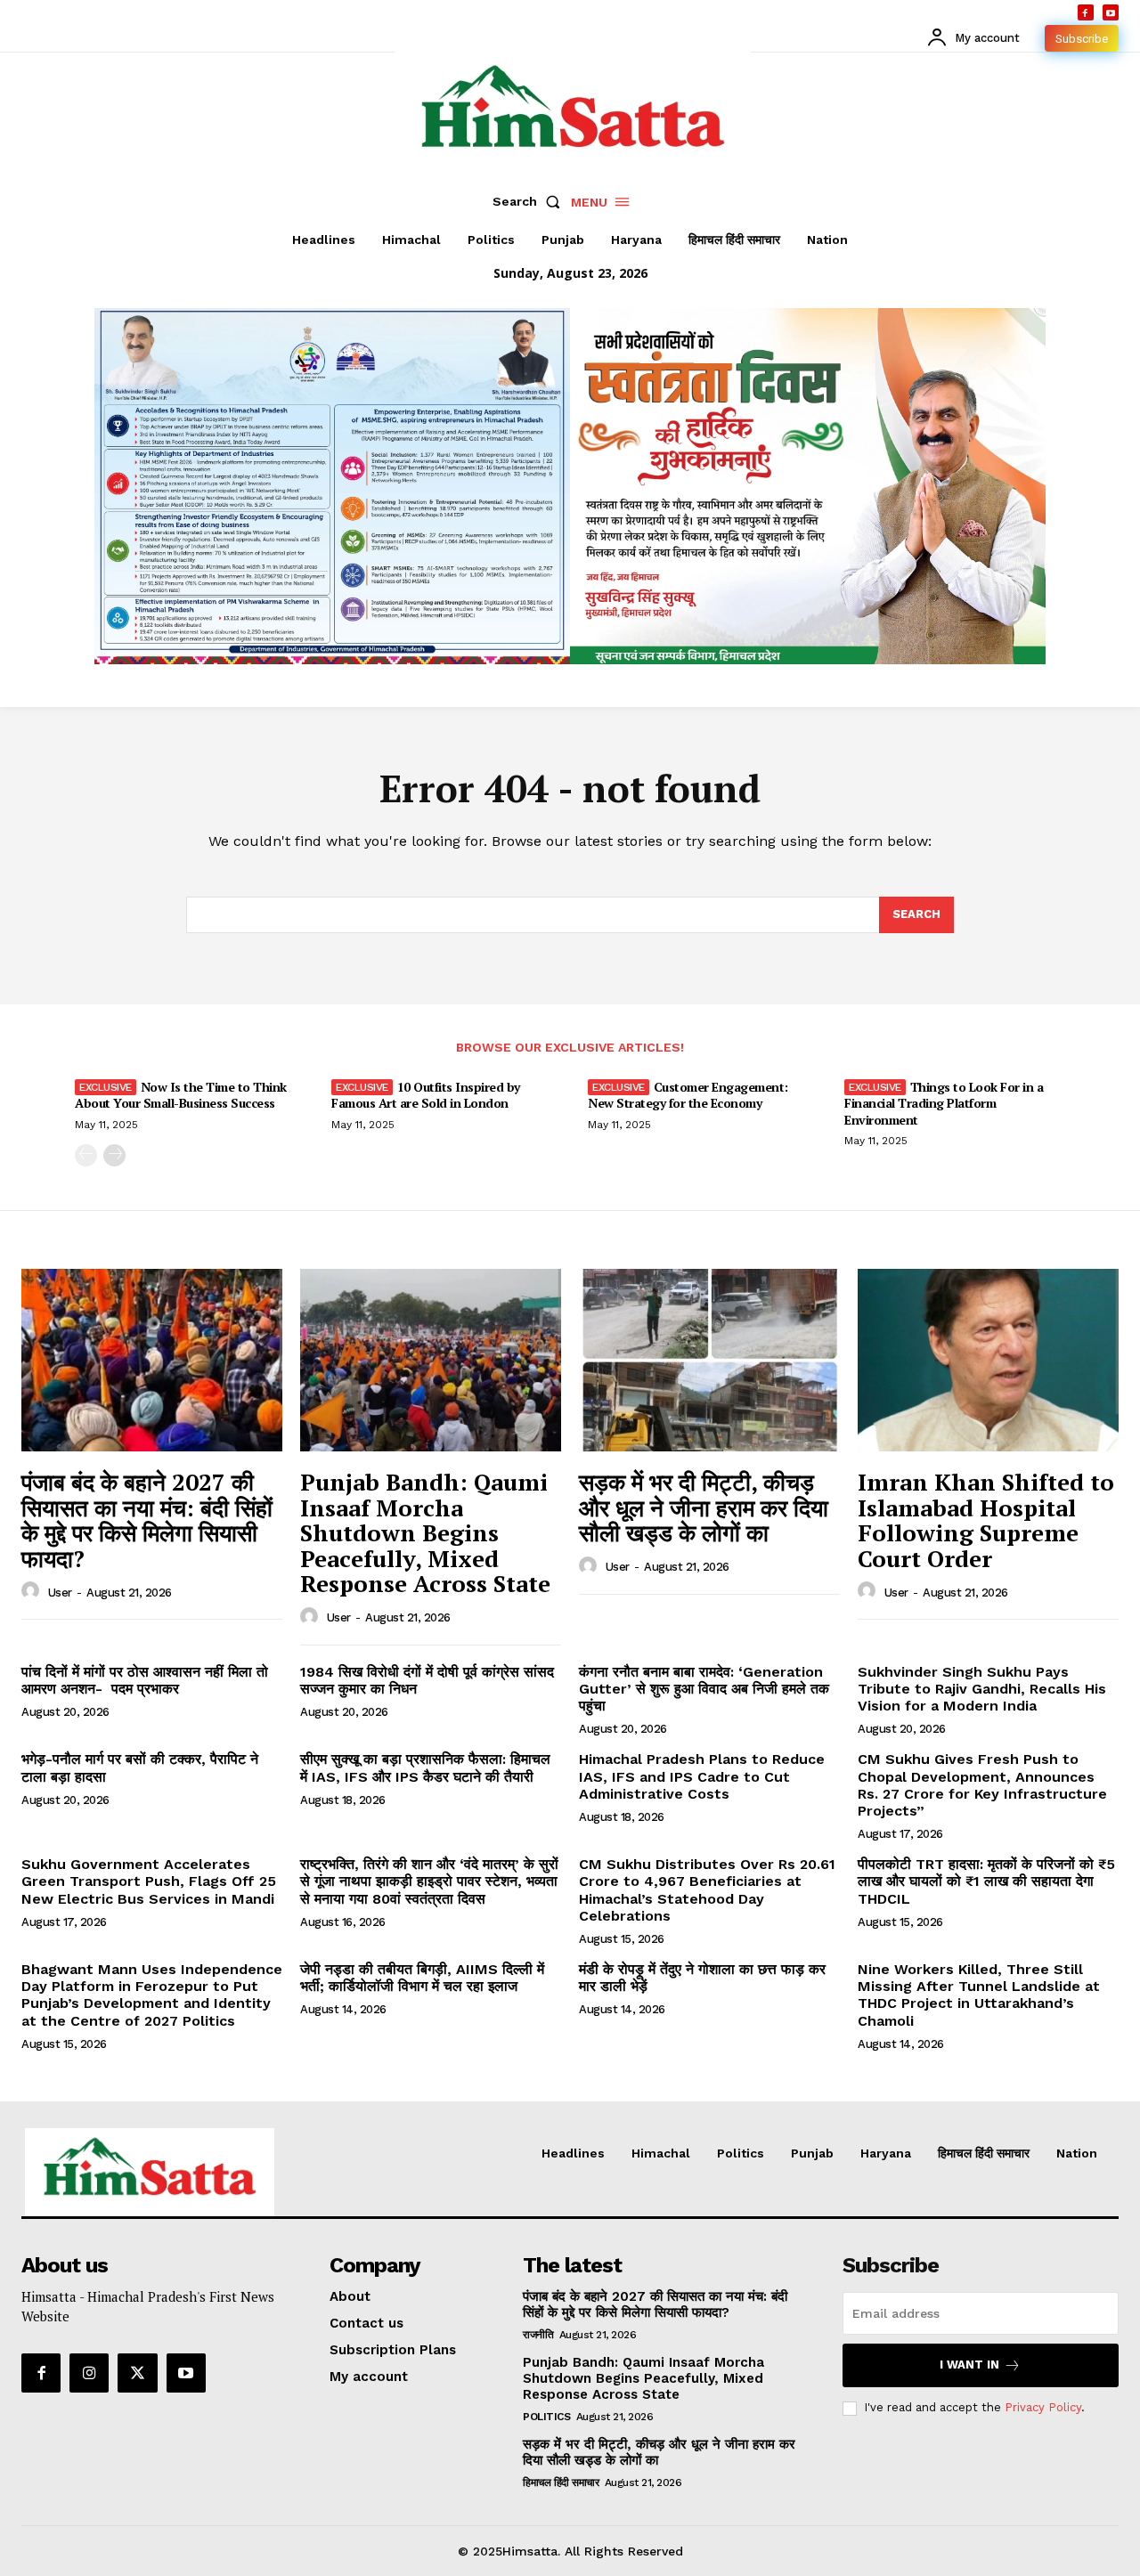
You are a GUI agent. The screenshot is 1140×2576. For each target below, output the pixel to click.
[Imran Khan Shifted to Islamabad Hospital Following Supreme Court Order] (988, 1360)
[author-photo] (33, 1591)
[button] (530, 201)
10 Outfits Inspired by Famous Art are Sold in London (426, 1095)
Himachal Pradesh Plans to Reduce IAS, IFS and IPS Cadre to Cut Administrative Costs (702, 1776)
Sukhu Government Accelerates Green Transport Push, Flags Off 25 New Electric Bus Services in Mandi (149, 1881)
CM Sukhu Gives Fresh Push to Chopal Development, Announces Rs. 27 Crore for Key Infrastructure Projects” (982, 1785)
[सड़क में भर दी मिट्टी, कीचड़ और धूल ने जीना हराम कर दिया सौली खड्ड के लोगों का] (709, 1360)
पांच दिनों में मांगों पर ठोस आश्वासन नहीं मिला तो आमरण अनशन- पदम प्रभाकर (145, 1680)
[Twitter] (137, 2373)
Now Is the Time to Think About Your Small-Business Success (181, 1095)
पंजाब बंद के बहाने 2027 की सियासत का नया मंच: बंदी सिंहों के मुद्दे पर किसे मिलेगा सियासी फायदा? (147, 1520)
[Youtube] (1111, 12)
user (60, 1593)
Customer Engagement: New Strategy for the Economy (688, 1095)
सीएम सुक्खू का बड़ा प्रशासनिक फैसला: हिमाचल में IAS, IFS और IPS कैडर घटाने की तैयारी (425, 1767)
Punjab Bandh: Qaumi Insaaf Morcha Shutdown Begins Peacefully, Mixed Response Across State (425, 1532)
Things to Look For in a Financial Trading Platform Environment (944, 1103)
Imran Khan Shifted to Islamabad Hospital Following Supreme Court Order (986, 1520)
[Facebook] (1086, 12)
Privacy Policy (1043, 2407)
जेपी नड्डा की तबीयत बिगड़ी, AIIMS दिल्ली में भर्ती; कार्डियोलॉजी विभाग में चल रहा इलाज (422, 1978)
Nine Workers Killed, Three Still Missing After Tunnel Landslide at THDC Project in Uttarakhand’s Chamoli (979, 1995)
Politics (546, 2417)
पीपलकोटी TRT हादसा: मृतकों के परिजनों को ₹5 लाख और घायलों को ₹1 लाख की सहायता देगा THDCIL (986, 1881)
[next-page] (114, 1155)
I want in (969, 2365)
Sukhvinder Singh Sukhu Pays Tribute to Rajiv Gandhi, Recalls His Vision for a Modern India (982, 1689)
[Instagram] (89, 2373)
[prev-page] (86, 1155)
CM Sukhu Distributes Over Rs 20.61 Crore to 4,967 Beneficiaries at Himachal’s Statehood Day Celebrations (707, 1890)
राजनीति (538, 2335)
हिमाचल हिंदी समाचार (561, 2483)
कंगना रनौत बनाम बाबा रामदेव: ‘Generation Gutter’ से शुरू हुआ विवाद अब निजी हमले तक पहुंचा (704, 1689)
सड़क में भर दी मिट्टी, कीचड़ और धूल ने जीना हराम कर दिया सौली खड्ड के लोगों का (704, 1507)
